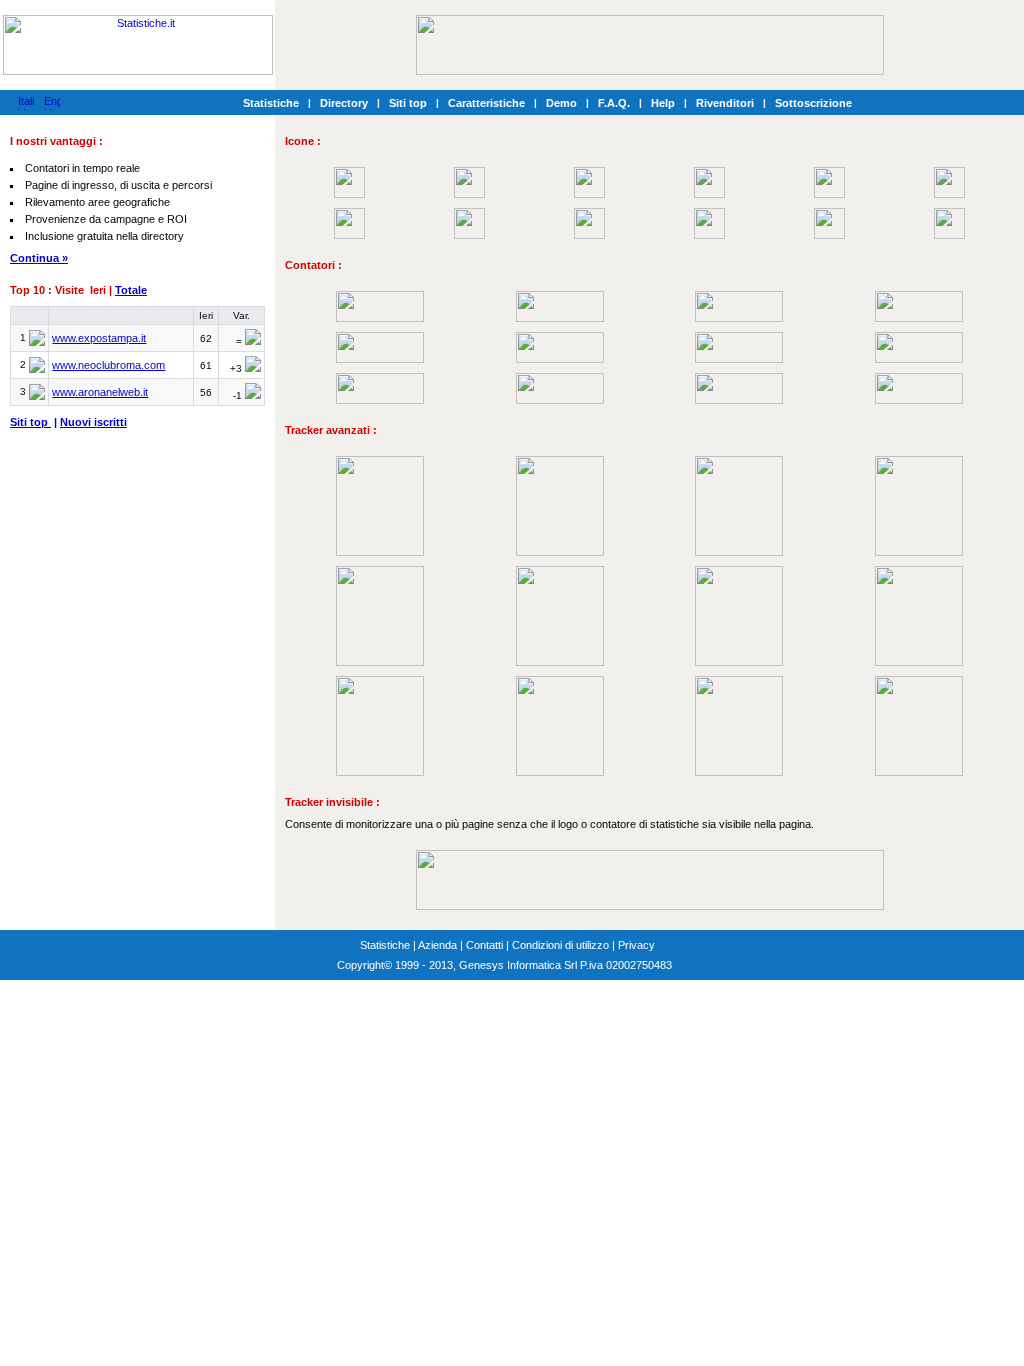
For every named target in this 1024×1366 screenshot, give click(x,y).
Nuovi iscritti (93, 422)
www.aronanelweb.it (100, 392)
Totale (131, 290)
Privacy (636, 945)
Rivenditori (725, 103)
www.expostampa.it (99, 338)
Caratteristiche (486, 103)
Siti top (408, 103)
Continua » (39, 258)
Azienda (437, 945)
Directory (344, 103)
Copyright (360, 965)
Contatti (484, 945)
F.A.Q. (614, 103)
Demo (561, 103)
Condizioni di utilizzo (560, 945)
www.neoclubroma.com (108, 365)
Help (663, 103)
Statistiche (271, 103)
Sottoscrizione (813, 103)
